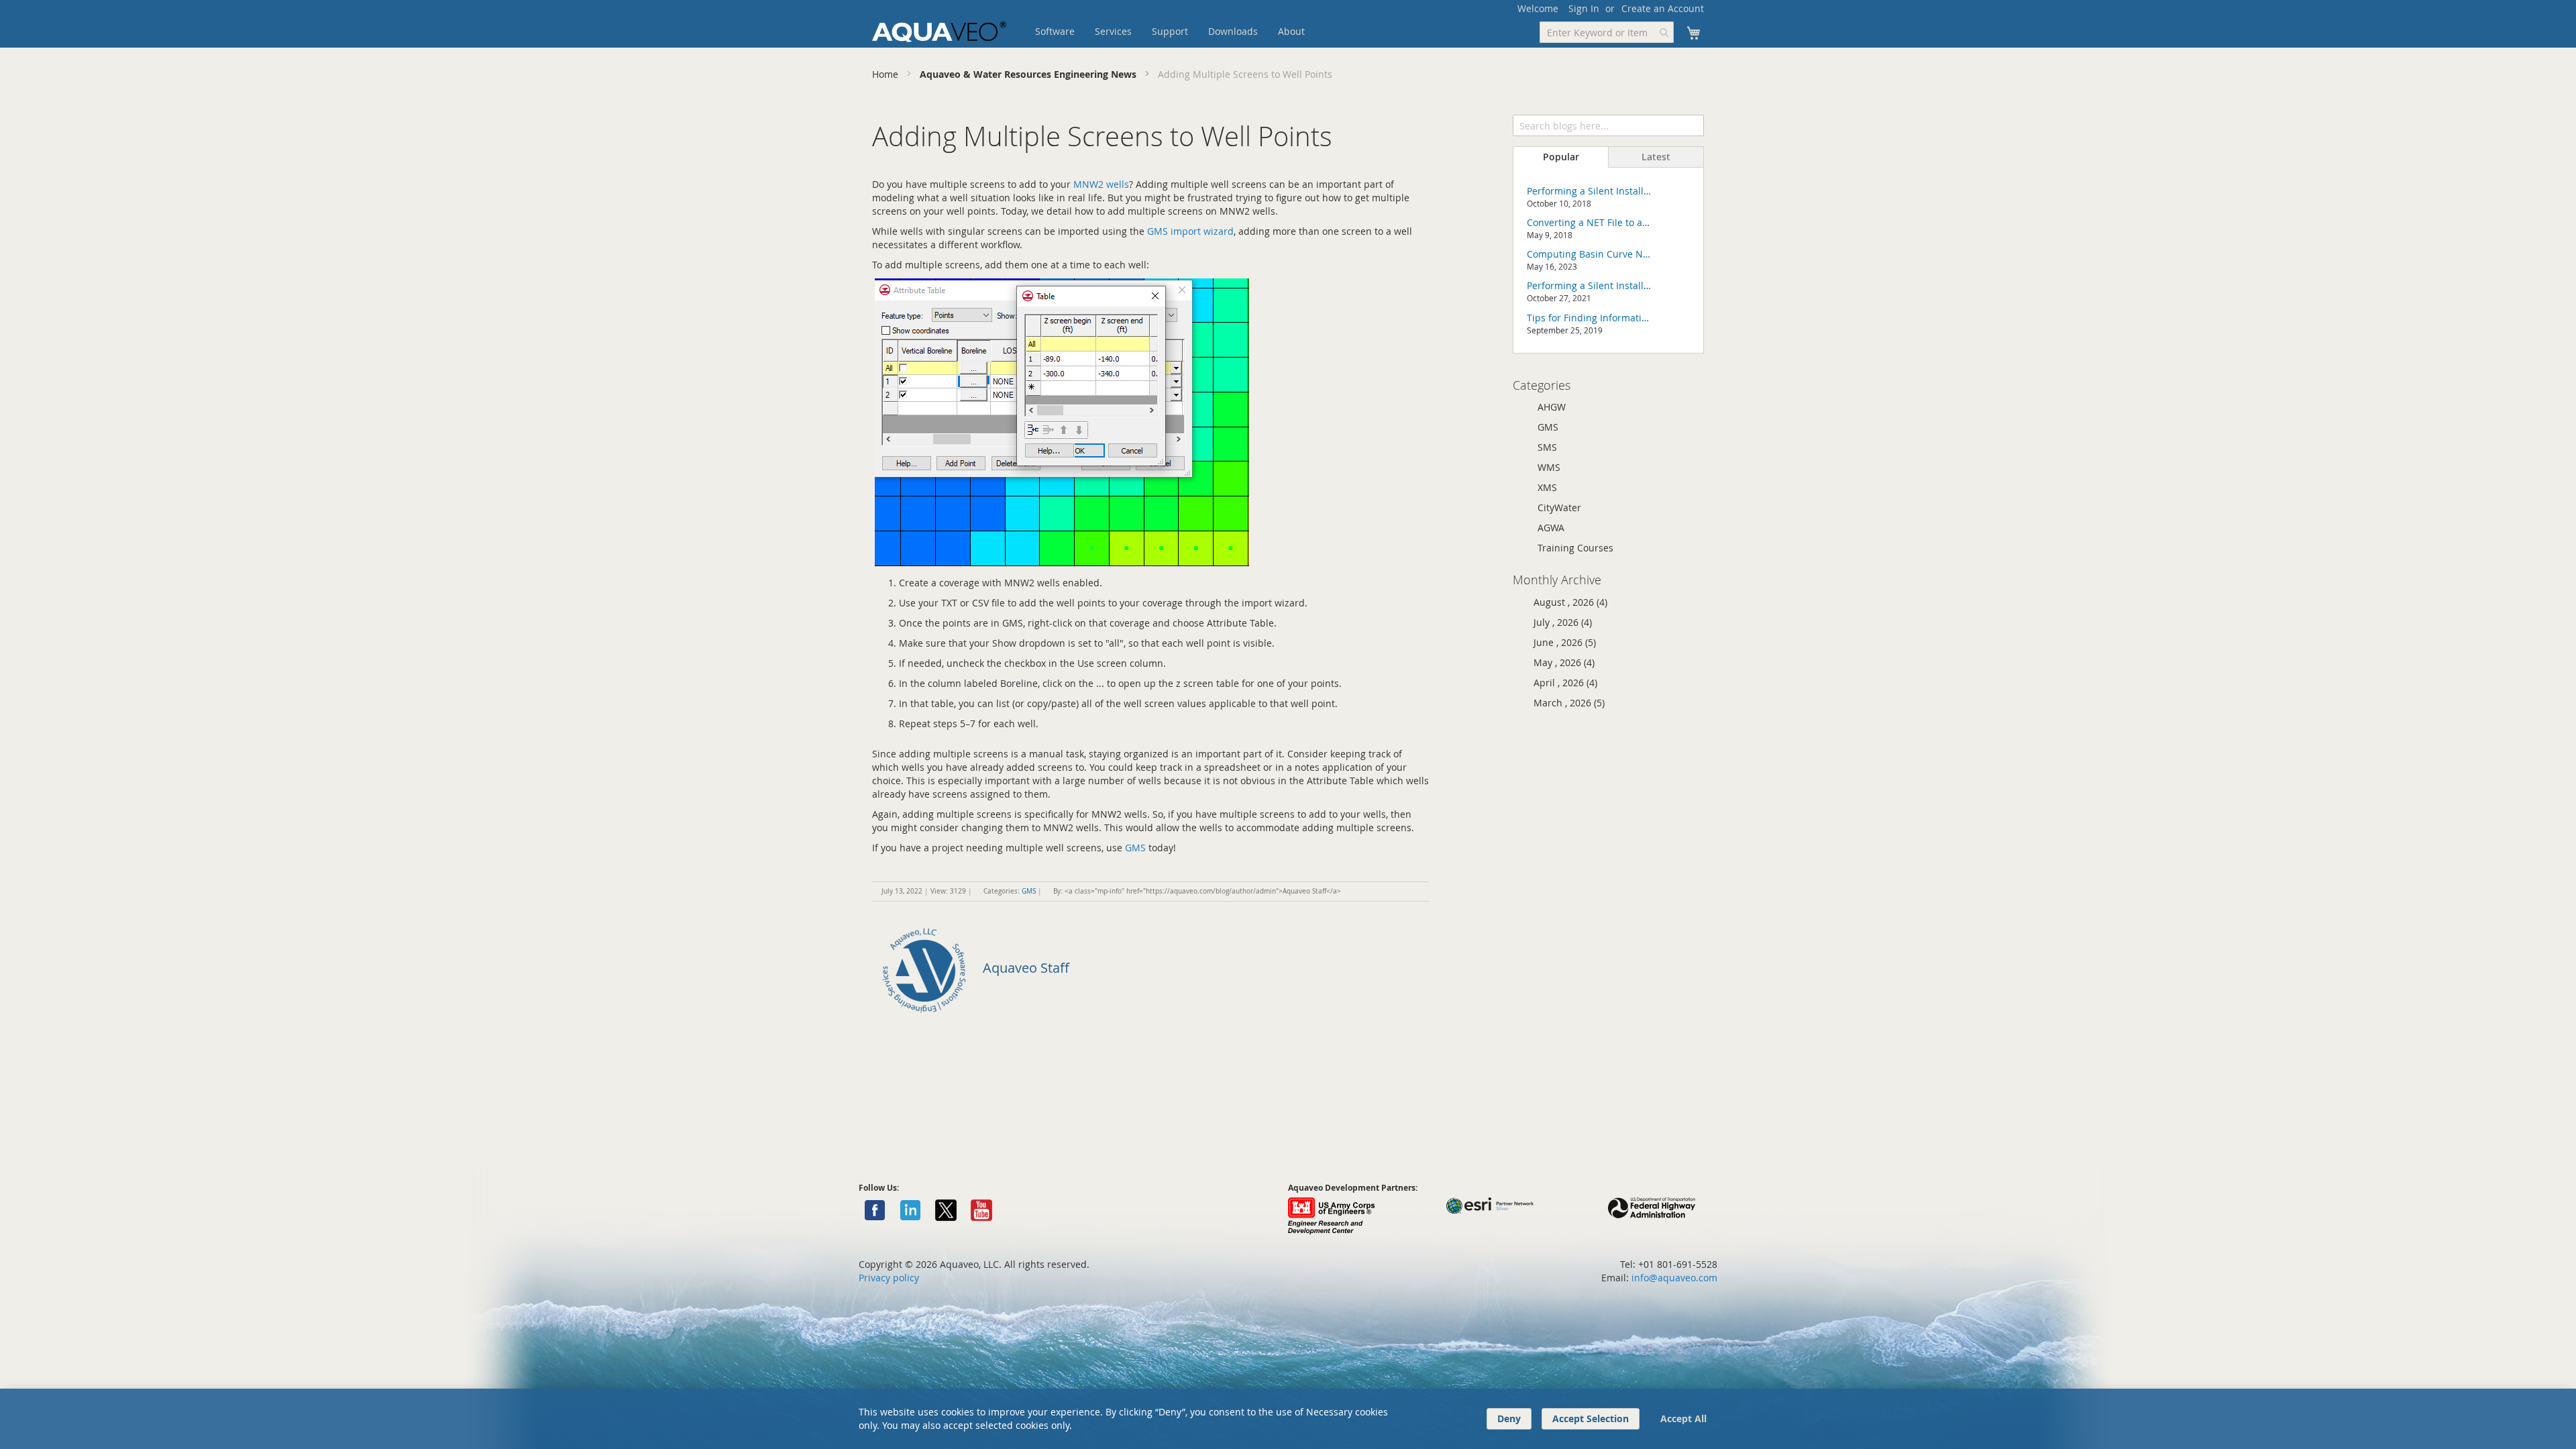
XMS (1547, 487)
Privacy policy (889, 1278)
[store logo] (939, 32)
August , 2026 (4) (1566, 602)
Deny (1509, 1418)
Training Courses (1575, 548)
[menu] (1191, 32)
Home (887, 74)
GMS (1135, 848)
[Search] (1693, 124)
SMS (1547, 447)
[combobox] (1607, 32)
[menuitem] (1055, 32)
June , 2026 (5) (1561, 642)
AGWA (1551, 528)
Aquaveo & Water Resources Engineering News (1029, 74)
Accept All (1683, 1418)
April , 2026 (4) (1561, 683)
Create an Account (1663, 8)
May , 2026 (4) (1560, 662)
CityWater (1559, 507)
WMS (1549, 467)
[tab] (1561, 157)
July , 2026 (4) (1559, 622)
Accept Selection (1591, 1418)
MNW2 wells (1101, 184)
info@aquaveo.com (1674, 1278)
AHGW (1552, 407)
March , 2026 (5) (1565, 703)
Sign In (1584, 8)
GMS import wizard (1190, 231)
